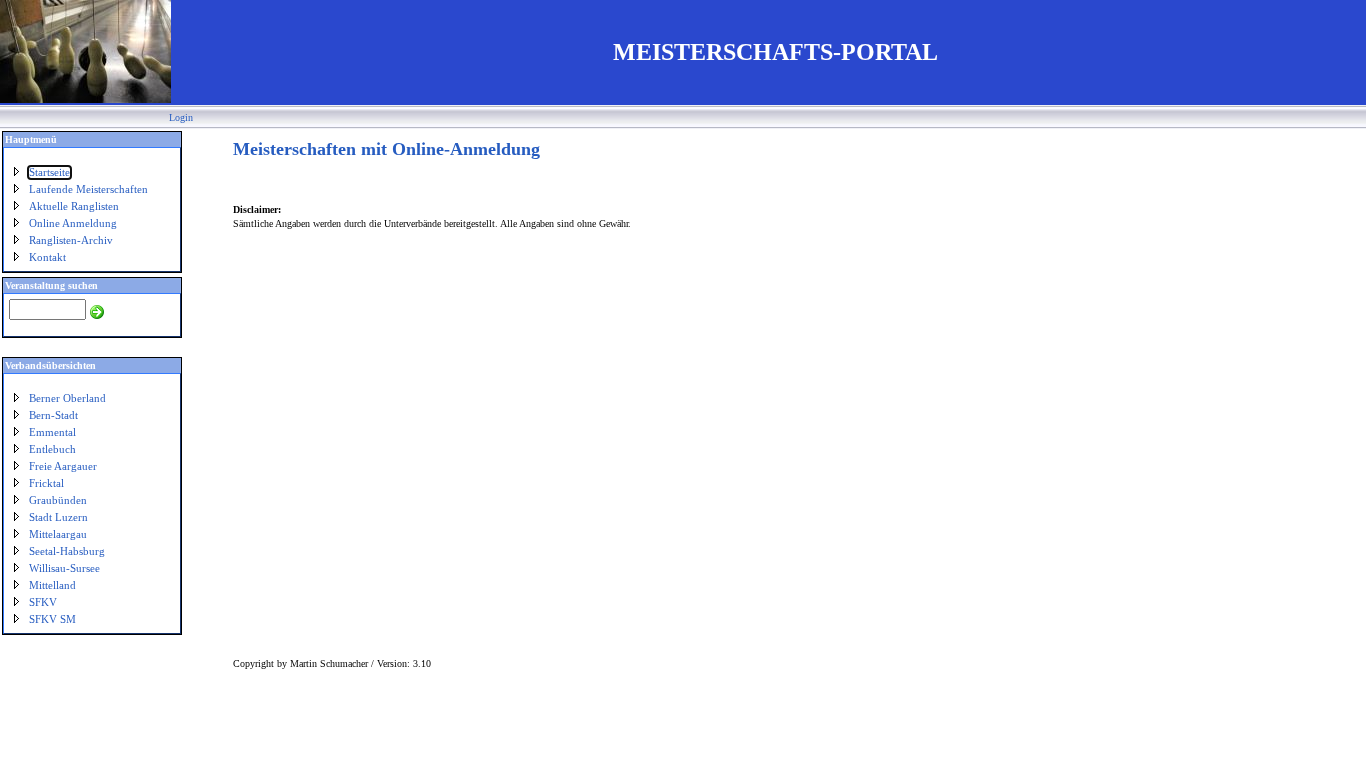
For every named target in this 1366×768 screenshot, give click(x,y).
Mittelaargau (58, 534)
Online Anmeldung (73, 223)
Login (181, 117)
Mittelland (52, 585)
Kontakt (47, 257)
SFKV (43, 602)
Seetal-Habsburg (67, 551)
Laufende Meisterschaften (88, 189)
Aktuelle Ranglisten (74, 206)
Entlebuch (52, 449)
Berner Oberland (67, 398)
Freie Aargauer (63, 466)
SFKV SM (52, 619)
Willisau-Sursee (64, 568)
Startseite (49, 172)
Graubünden (58, 500)
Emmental (52, 432)
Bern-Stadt (53, 415)
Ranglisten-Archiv (71, 240)
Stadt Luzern (58, 517)
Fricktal (46, 483)
